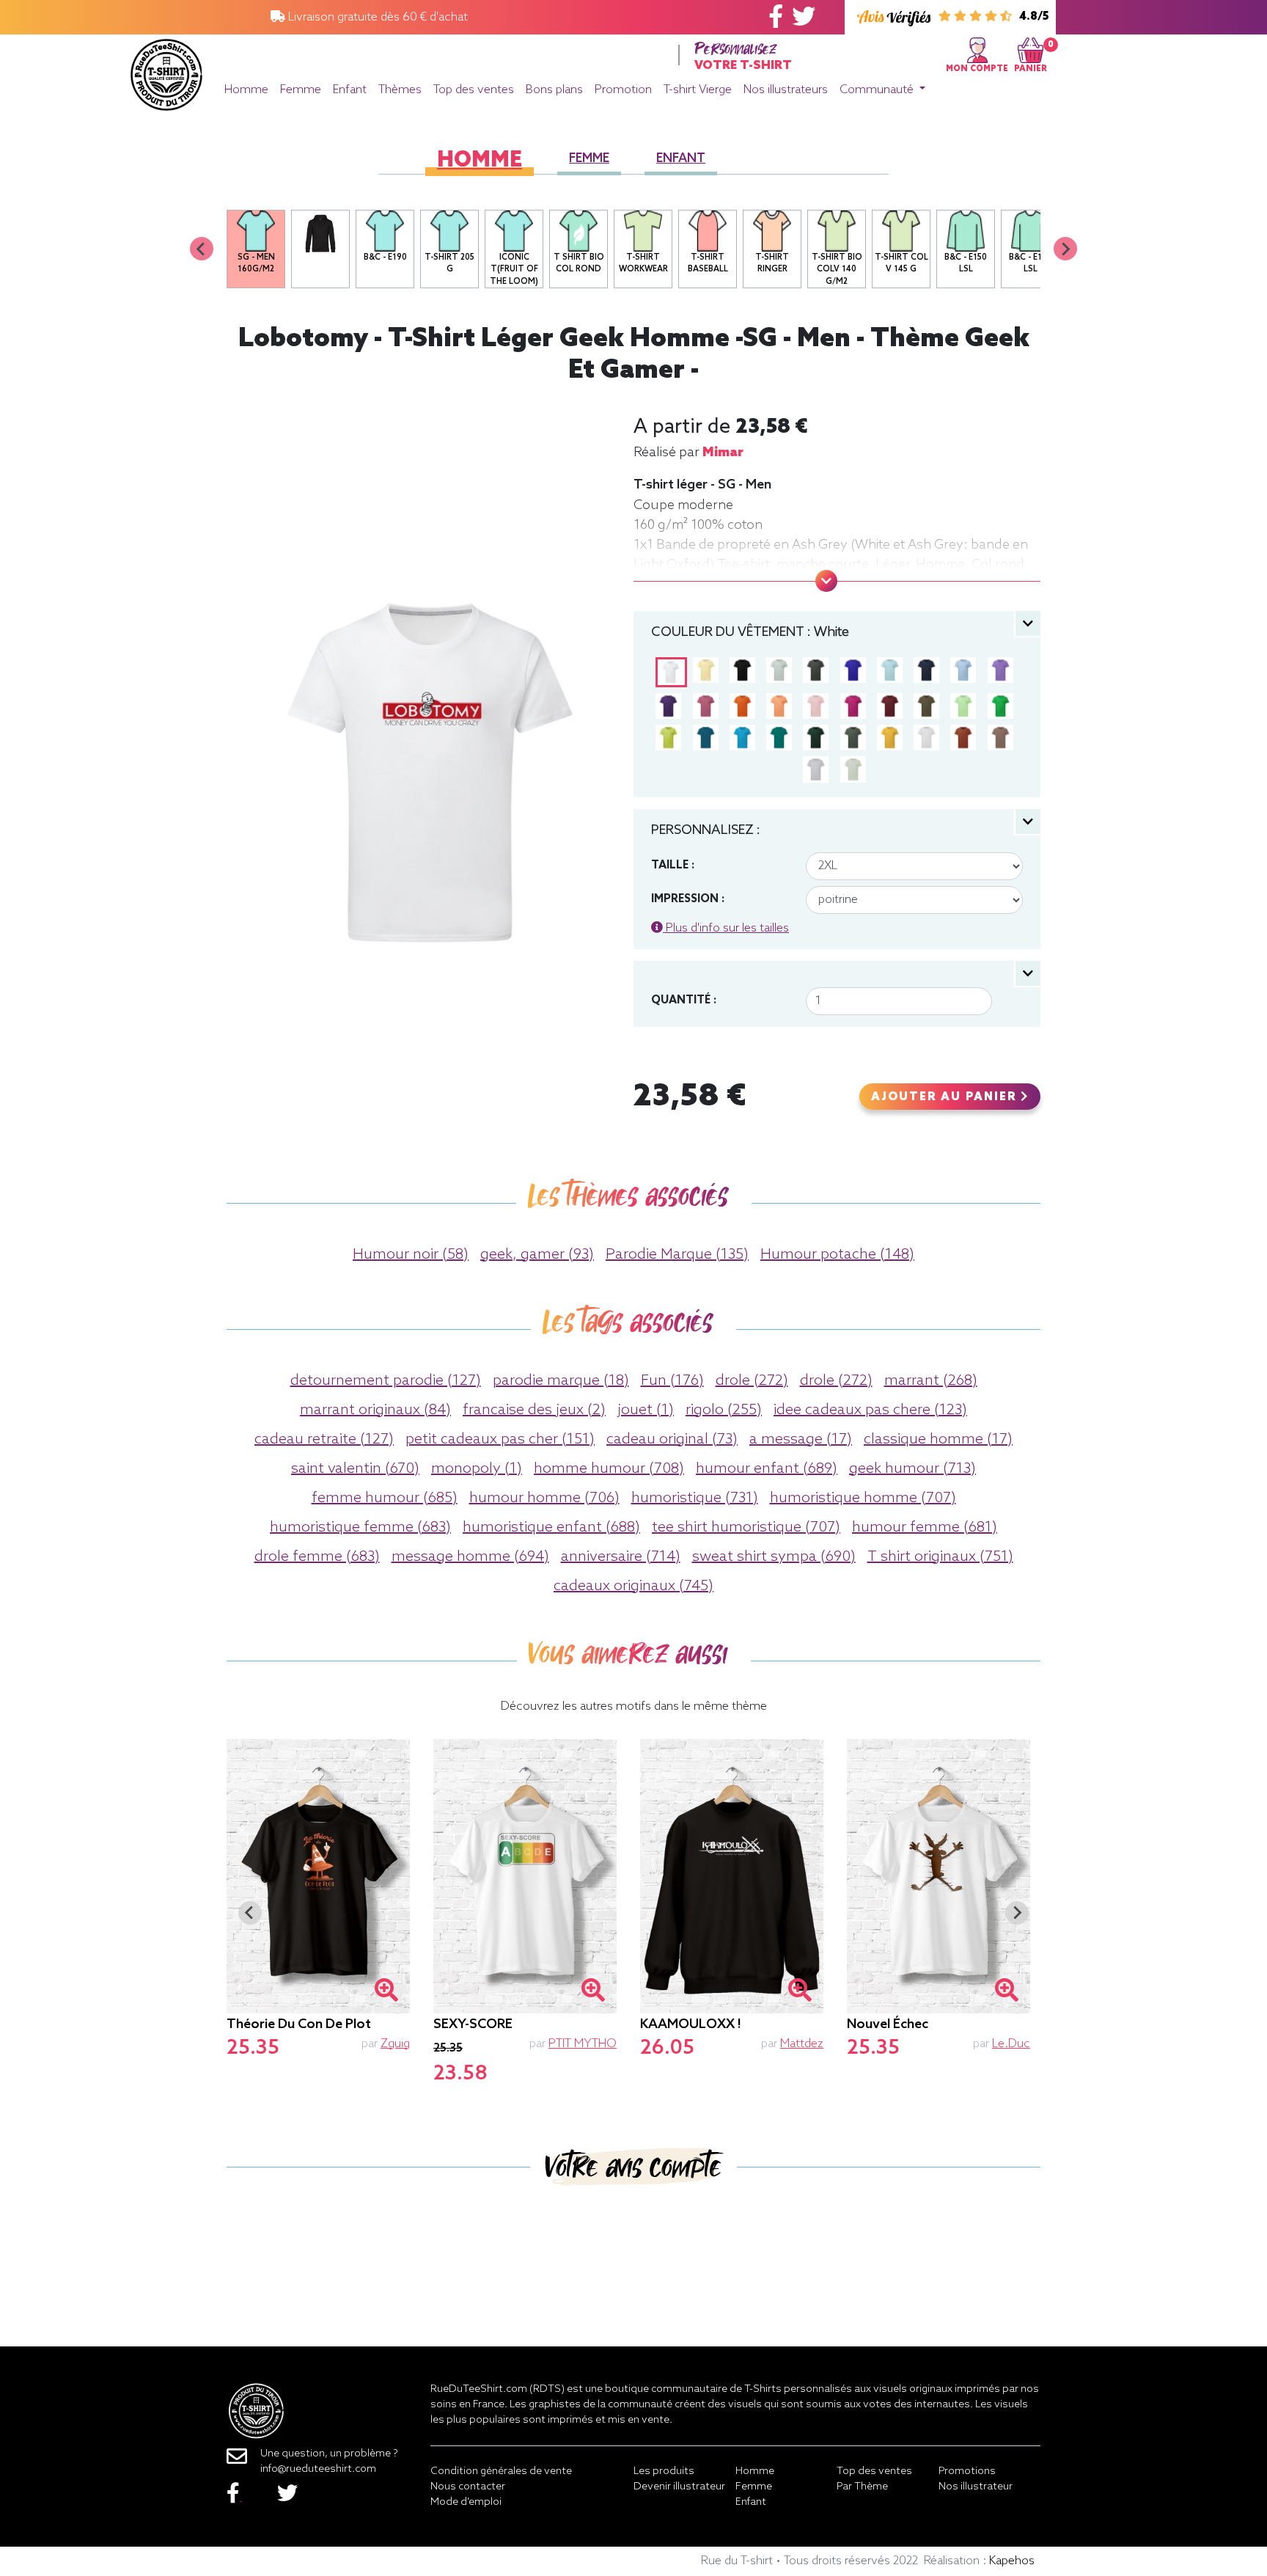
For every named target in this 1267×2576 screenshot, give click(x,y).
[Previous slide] (202, 249)
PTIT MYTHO (583, 2044)
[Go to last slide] (250, 1913)
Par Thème (862, 2487)
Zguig (395, 2044)
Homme (246, 90)
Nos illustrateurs (786, 90)
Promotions (967, 2471)
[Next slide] (1065, 249)
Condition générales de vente (501, 2471)
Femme (301, 90)
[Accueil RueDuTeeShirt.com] (166, 71)
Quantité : (684, 1000)
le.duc (1011, 2044)
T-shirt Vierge (698, 90)
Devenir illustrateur (679, 2487)
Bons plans (554, 90)
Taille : (673, 866)
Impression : (688, 899)
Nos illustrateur (976, 2487)
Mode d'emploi (466, 2502)
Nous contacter (468, 2487)
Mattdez (802, 2044)
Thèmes (400, 90)
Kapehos (1012, 2561)
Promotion (623, 90)
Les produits (664, 2471)
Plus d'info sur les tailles (726, 928)
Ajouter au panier (946, 1097)
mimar (723, 453)
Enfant (350, 90)
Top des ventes (474, 90)
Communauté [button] (878, 90)
